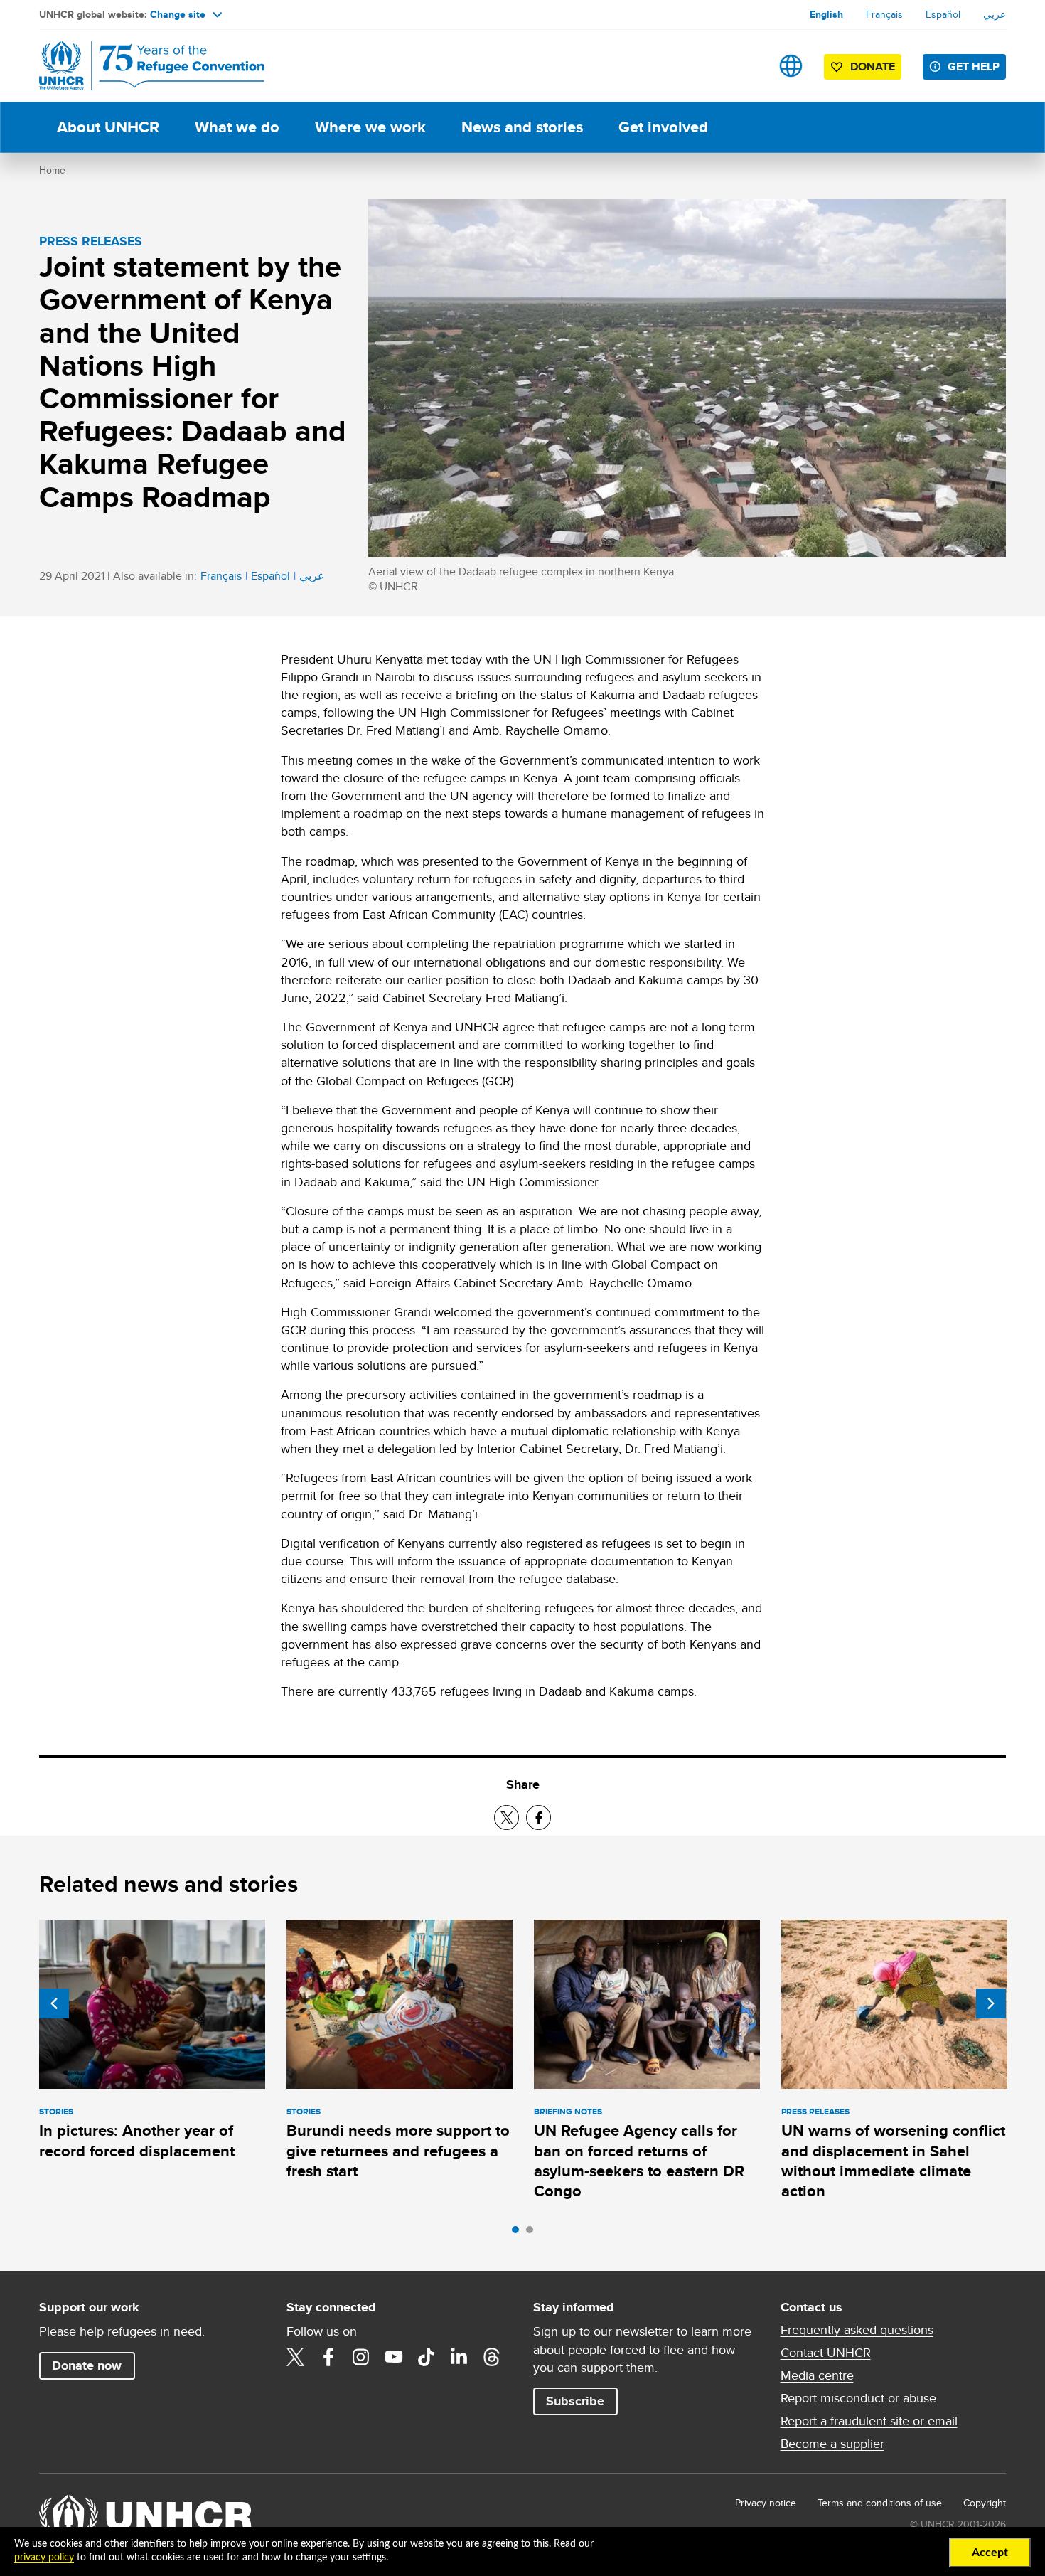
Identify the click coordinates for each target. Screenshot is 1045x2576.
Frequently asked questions (857, 2330)
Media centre (817, 2375)
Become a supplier (832, 2444)
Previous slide (54, 2003)
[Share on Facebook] (538, 1817)
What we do (237, 127)
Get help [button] (974, 66)
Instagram (361, 2357)
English (826, 14)
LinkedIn (459, 2357)
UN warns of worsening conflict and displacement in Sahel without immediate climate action (893, 2161)
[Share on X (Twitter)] (507, 1817)
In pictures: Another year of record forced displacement (137, 2140)
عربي (995, 14)
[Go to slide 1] (519, 2233)
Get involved (663, 127)
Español (943, 14)
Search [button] (746, 66)
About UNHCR (108, 127)
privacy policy (44, 2558)
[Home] (139, 66)
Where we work (370, 127)
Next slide (991, 2003)
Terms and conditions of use (880, 2503)
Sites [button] (791, 66)
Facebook (328, 2357)
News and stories (522, 127)
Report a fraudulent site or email (869, 2421)
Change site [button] (178, 14)
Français (884, 14)
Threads (492, 2357)
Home (52, 170)
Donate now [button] (87, 2365)
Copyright (985, 2503)
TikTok (427, 2357)
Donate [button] (873, 66)
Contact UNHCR (826, 2353)
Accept (990, 2553)
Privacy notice (766, 2503)
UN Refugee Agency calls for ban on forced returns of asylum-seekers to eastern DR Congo (639, 2161)
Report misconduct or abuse (858, 2398)
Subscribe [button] (575, 2401)
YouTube (394, 2357)
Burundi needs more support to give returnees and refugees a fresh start (398, 2151)
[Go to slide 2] (533, 2233)
